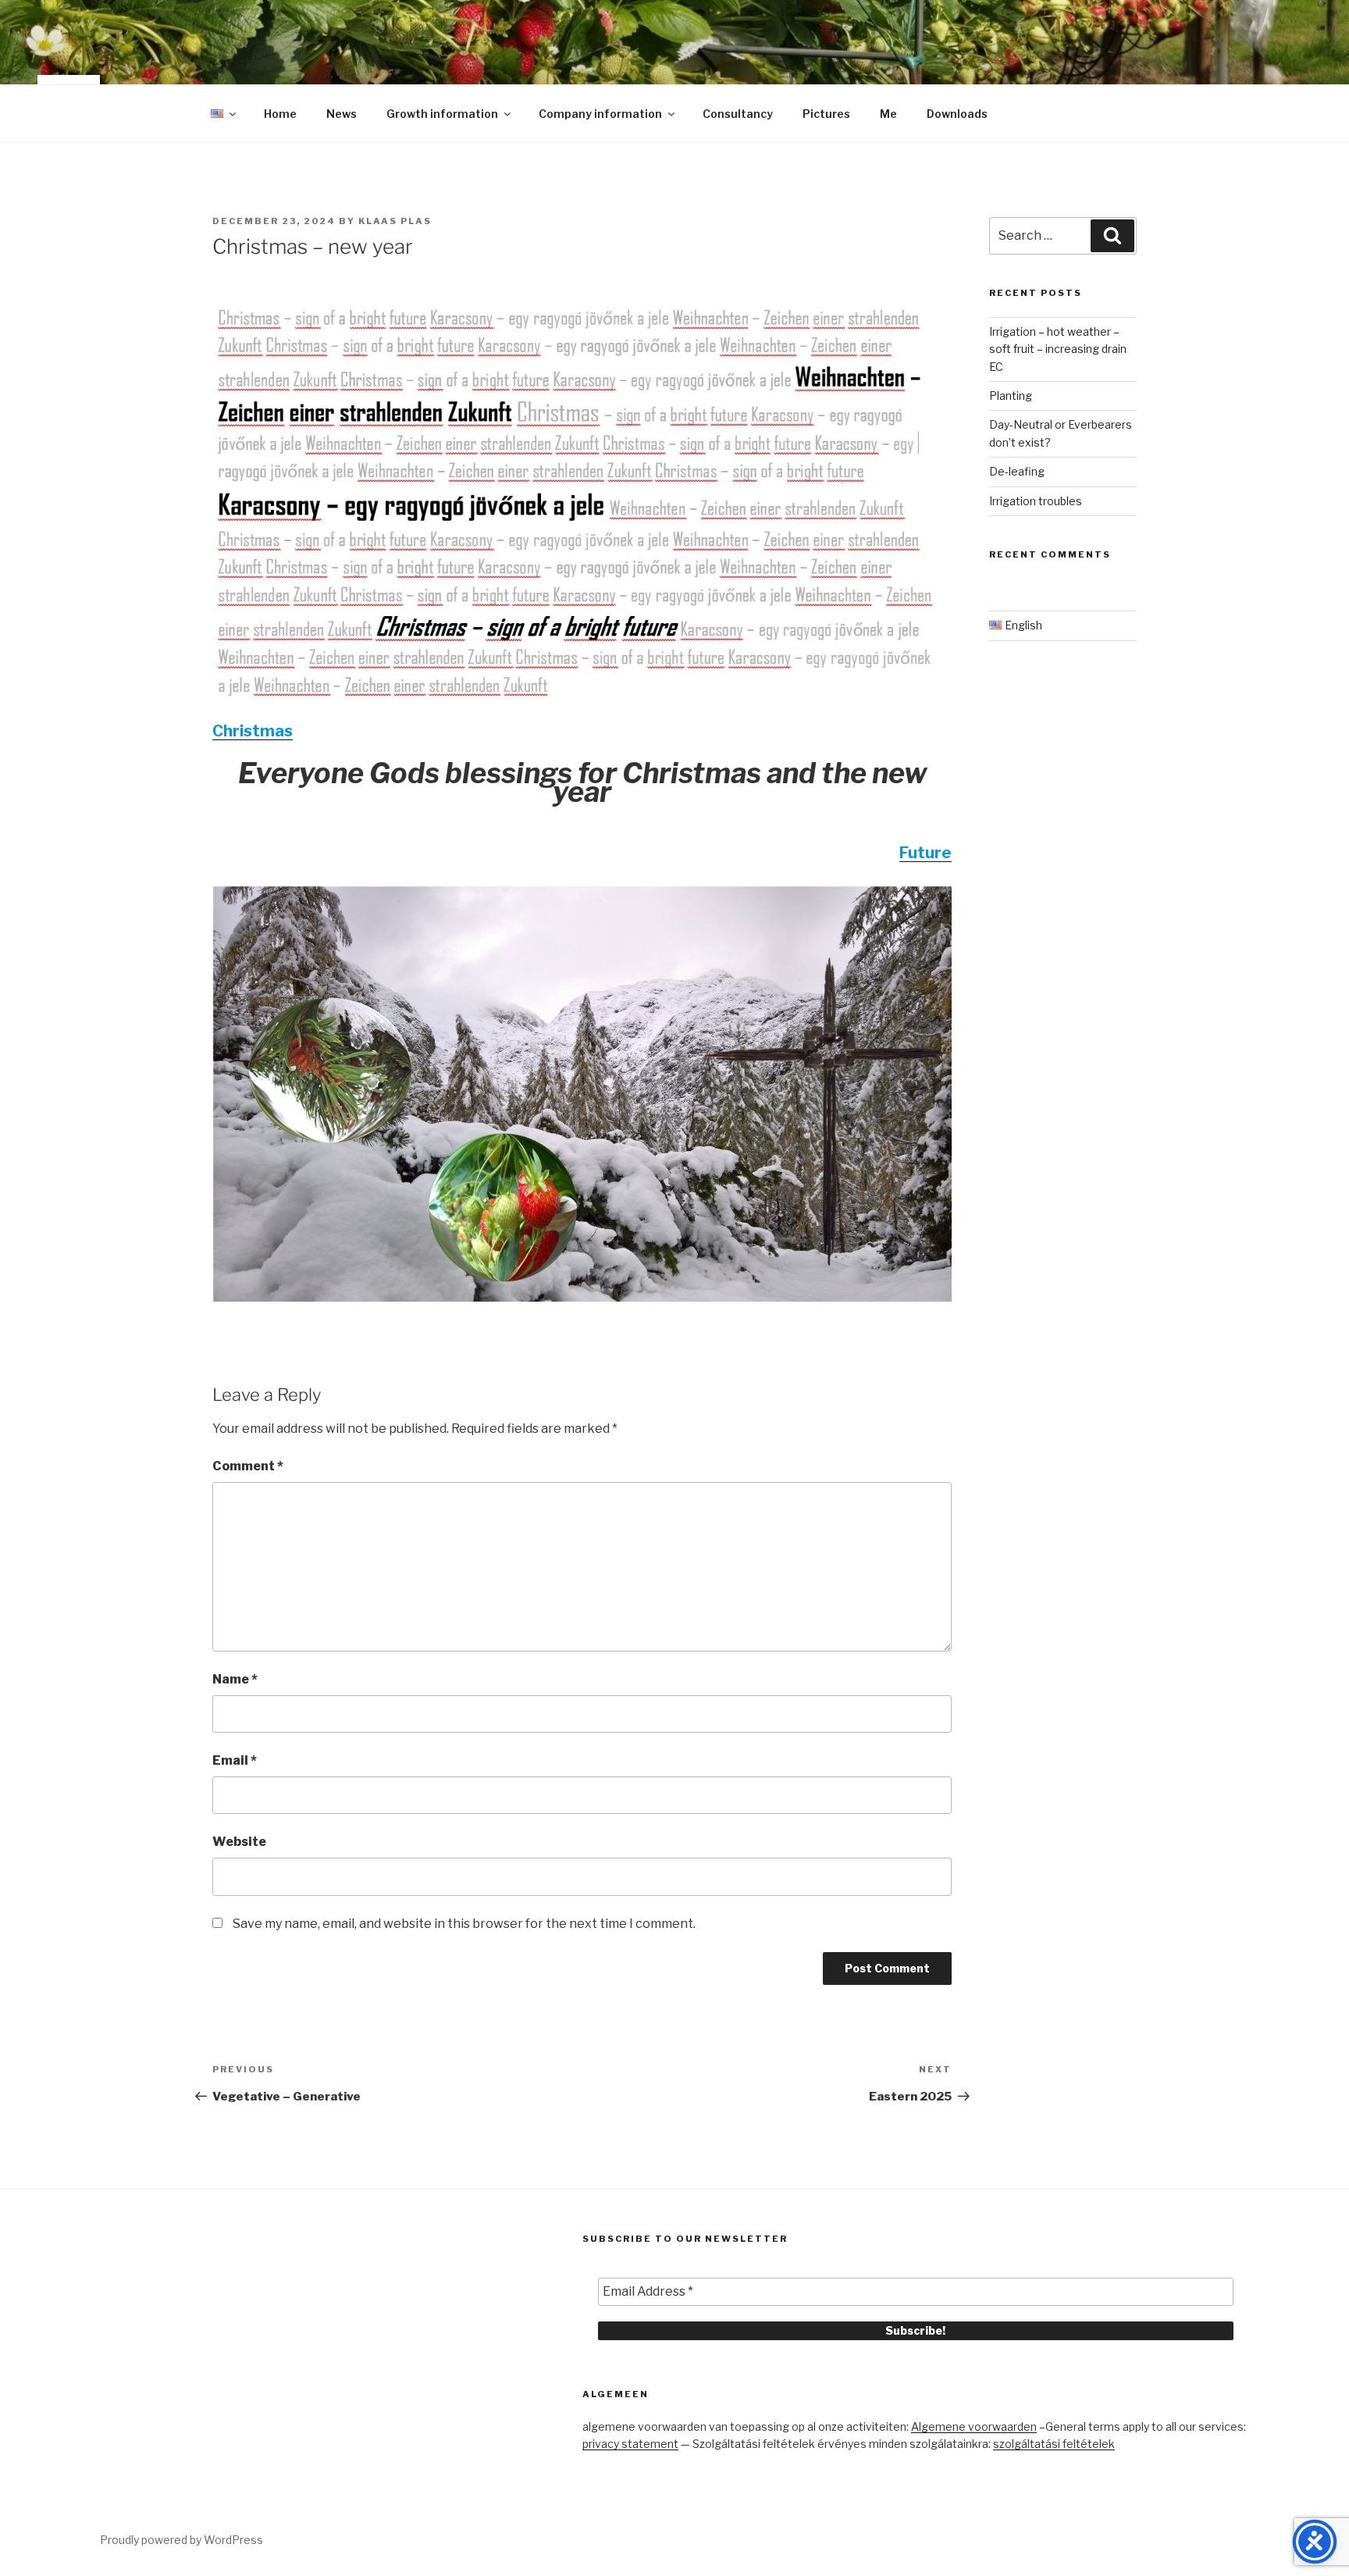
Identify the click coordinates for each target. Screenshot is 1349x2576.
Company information (600, 114)
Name (235, 1679)
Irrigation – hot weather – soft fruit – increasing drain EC (1058, 349)
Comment (248, 1466)
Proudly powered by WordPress (182, 2540)
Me (888, 114)
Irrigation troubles (1036, 501)
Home (280, 114)
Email (235, 1760)
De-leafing (1017, 471)
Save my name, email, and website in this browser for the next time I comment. (464, 1924)
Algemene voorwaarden (974, 2426)
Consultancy (738, 114)
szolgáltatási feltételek (1054, 2444)
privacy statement (630, 2444)
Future (925, 853)
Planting (1011, 395)
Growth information (442, 114)
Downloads (957, 114)
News (342, 114)
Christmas (253, 731)
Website (239, 1842)
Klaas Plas (395, 221)
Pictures (826, 114)
